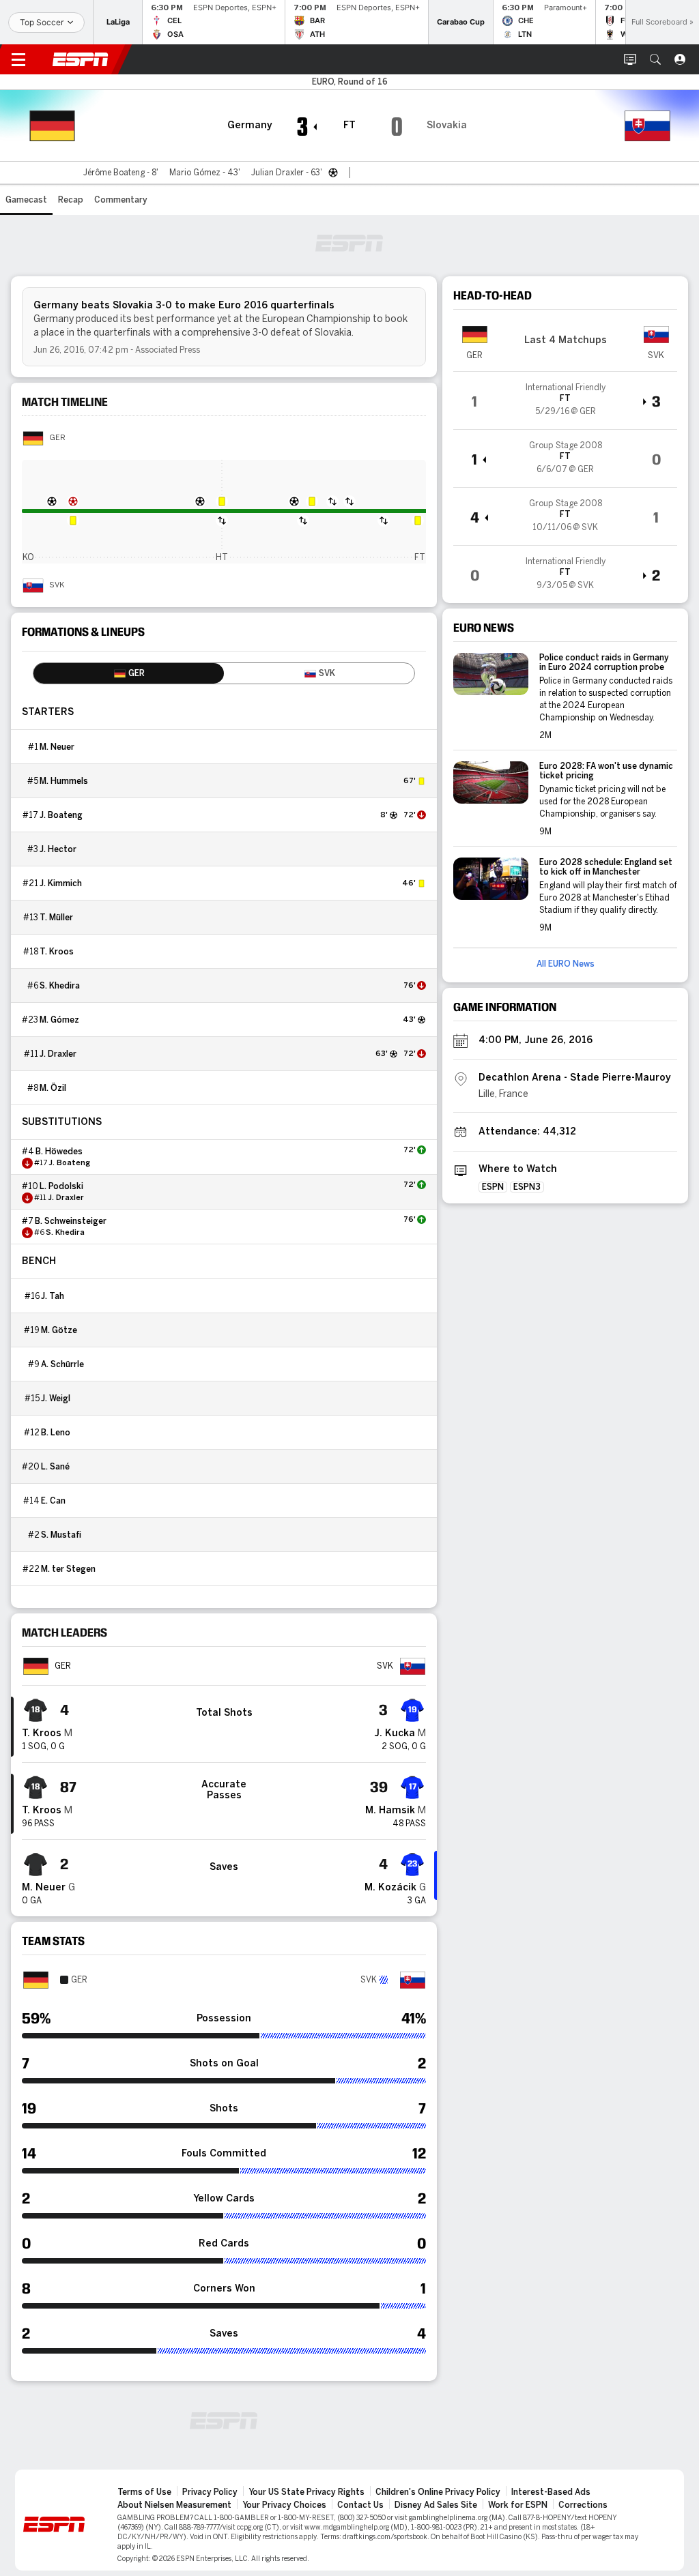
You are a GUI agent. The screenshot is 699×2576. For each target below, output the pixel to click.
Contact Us (360, 2505)
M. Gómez (59, 1020)
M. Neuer (57, 747)
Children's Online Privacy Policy (438, 2492)
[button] (655, 59)
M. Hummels (64, 781)
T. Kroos (57, 952)
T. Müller (56, 918)
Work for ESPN (518, 2505)
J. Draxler (58, 1054)
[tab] (129, 673)
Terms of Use (144, 2492)
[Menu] (18, 59)
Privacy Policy (210, 2492)
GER (57, 438)
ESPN (81, 59)
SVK (57, 585)
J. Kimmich (61, 883)
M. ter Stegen (68, 1569)
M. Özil (53, 1088)
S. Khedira (60, 986)
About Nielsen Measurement (174, 2505)
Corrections (583, 2505)
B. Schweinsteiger (71, 1221)
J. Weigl (56, 1399)
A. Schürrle (62, 1364)
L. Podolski (61, 1186)
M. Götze (59, 1330)
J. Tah (53, 1296)
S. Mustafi (61, 1535)
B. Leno (56, 1433)
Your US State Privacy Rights (306, 2492)
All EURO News (566, 964)
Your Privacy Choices (284, 2505)
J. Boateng (61, 815)
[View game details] (565, 400)
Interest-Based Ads (551, 2492)
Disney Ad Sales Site (436, 2505)
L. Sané (55, 1467)
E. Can (53, 1501)
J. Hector (58, 849)
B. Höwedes (59, 1152)
